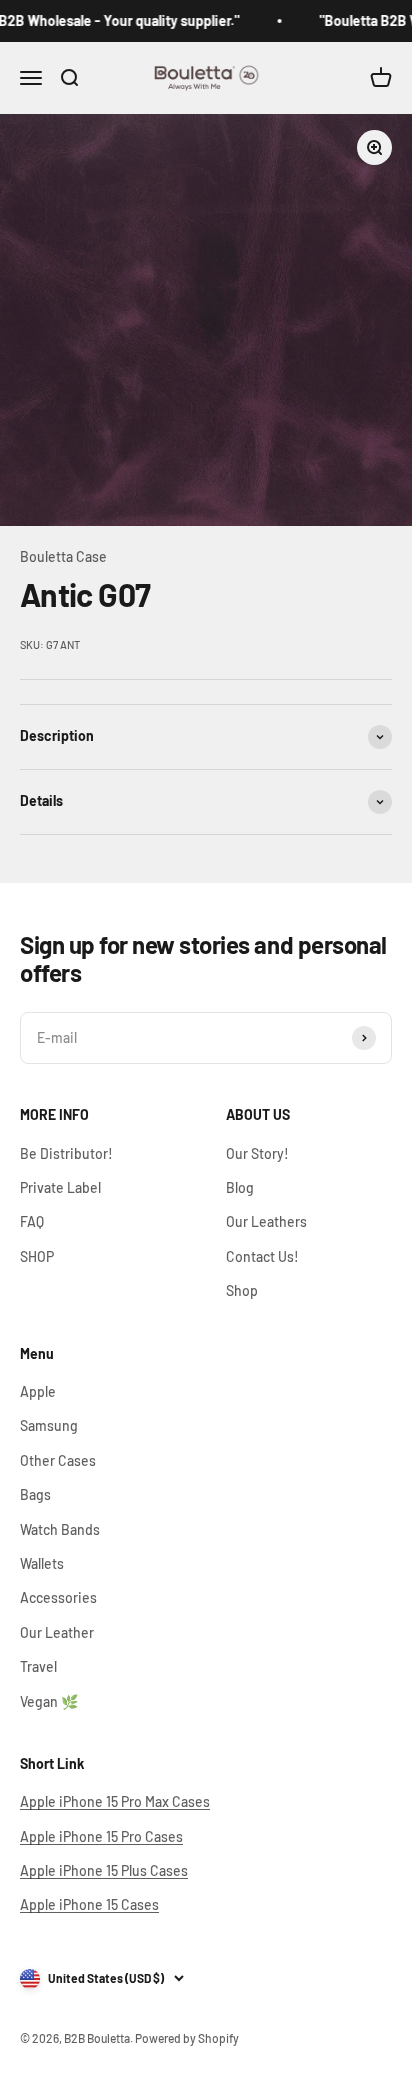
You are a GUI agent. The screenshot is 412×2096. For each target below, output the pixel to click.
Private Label (60, 1187)
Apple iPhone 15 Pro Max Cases (115, 1801)
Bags (35, 1494)
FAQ (32, 1221)
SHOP (37, 1256)
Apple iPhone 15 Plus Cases (104, 1870)
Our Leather (57, 1632)
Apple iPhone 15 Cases (89, 1904)
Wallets (42, 1563)
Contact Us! (262, 1256)
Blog (240, 1187)
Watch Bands (60, 1529)
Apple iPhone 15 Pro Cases (101, 1836)
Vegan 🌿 (49, 1701)
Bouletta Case (63, 556)
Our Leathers (266, 1221)
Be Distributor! (66, 1153)
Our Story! (257, 1153)
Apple (38, 1391)
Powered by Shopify (187, 2038)
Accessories (58, 1597)
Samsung (49, 1425)
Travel (38, 1666)
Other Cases (58, 1460)
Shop (242, 1290)
